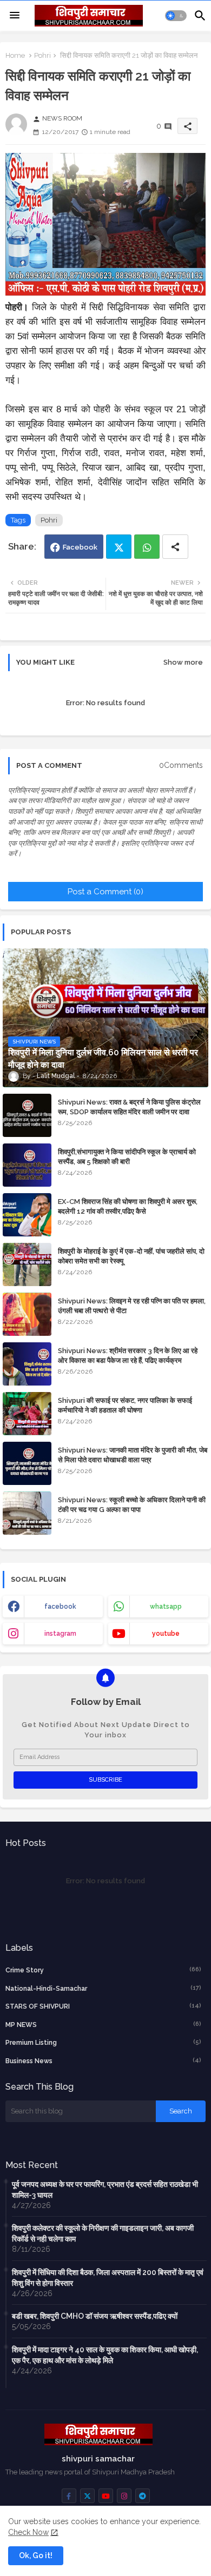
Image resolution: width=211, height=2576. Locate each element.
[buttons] (69, 2496)
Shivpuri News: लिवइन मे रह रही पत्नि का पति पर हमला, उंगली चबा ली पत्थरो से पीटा (132, 1306)
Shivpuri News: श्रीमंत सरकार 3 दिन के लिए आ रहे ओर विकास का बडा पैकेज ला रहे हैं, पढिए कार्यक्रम (128, 1356)
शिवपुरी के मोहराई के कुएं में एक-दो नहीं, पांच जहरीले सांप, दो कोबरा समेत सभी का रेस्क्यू (131, 1256)
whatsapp (166, 1607)
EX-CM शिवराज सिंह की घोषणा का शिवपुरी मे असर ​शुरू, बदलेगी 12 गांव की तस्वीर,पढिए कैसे (128, 1206)
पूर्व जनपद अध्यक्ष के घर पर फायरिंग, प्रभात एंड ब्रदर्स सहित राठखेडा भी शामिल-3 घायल (105, 2190)
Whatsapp (147, 547)
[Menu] (15, 16)
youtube (166, 1634)
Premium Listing (103, 2042)
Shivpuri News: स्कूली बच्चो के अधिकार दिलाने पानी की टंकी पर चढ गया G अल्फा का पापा (132, 1505)
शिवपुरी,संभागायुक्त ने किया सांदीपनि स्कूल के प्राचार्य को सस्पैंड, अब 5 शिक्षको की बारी (127, 1157)
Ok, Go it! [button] (36, 2555)
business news (103, 2061)
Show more (183, 662)
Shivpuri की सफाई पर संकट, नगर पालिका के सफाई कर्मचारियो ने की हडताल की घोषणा (125, 1405)
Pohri (42, 55)
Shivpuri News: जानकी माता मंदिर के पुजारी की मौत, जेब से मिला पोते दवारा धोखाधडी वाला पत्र (133, 1455)
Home (15, 55)
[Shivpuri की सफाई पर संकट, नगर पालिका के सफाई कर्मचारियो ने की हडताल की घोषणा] (27, 1414)
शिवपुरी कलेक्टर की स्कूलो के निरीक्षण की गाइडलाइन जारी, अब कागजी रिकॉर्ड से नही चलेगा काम (103, 2233)
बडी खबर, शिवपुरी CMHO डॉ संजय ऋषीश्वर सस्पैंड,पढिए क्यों (95, 2316)
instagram (60, 1634)
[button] (176, 16)
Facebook (80, 547)
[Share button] (175, 547)
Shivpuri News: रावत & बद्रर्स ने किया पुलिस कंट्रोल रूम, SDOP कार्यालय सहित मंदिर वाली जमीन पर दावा (129, 1107)
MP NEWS (103, 2025)
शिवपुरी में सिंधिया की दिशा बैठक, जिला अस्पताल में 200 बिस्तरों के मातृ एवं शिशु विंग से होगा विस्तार (108, 2278)
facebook (60, 1607)
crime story (103, 1970)
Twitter (119, 547)
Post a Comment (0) (105, 892)
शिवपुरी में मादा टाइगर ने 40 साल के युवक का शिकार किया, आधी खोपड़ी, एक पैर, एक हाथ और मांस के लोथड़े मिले (105, 2355)
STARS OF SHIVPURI (103, 2006)
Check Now (28, 2532)
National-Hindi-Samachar (103, 1988)
